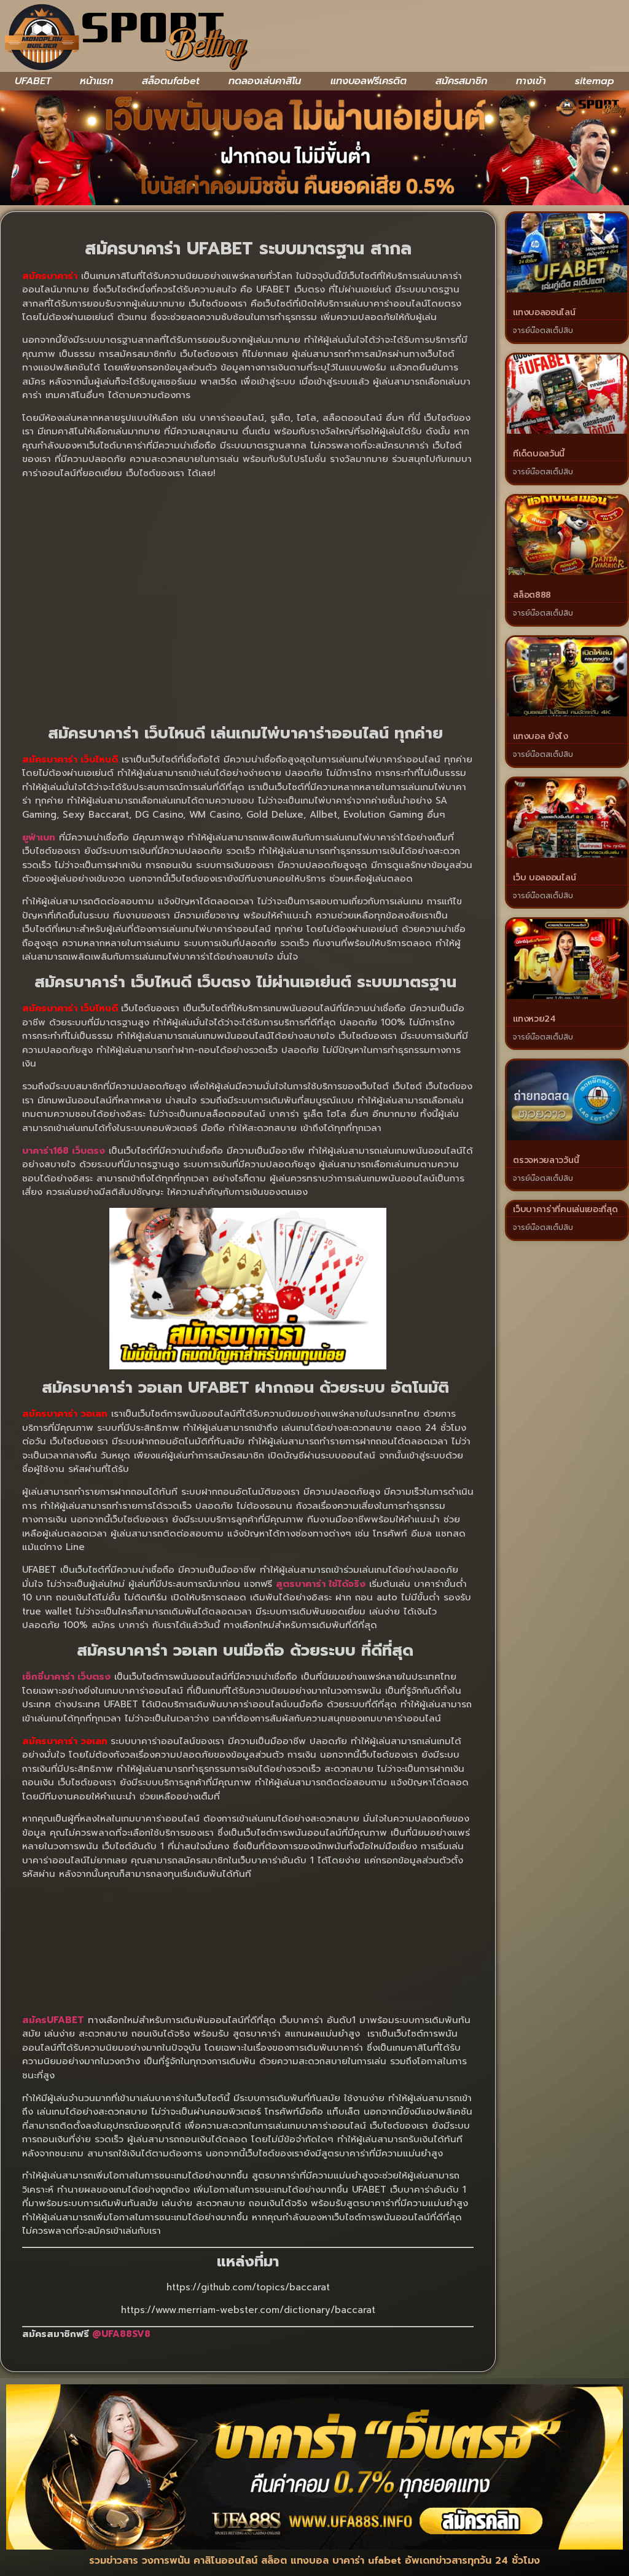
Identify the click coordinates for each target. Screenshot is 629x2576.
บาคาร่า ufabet (367, 2561)
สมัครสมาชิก (461, 81)
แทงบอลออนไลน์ (544, 312)
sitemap (595, 81)
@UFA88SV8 (121, 2334)
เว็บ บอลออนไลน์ (544, 878)
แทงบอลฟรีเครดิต (369, 81)
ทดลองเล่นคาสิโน (265, 81)
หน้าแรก (96, 81)
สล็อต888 (532, 595)
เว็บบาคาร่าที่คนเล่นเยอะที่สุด (565, 1209)
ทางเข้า (531, 81)
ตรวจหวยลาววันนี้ (546, 1160)
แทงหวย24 (534, 1019)
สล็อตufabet (171, 81)
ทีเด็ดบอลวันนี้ (539, 454)
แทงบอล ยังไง (541, 736)
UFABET (33, 81)
